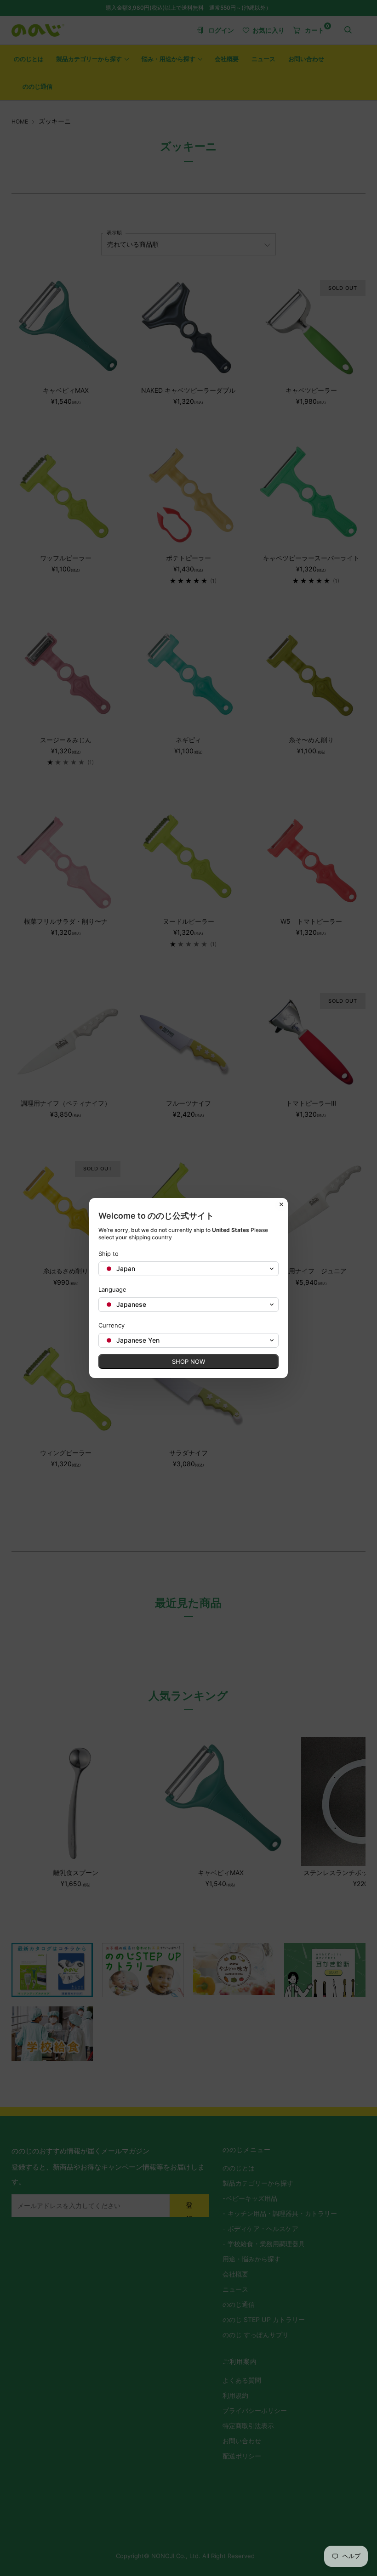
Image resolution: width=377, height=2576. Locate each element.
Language (112, 1289)
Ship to (109, 1254)
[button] (188, 1269)
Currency (111, 1325)
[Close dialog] (281, 1204)
